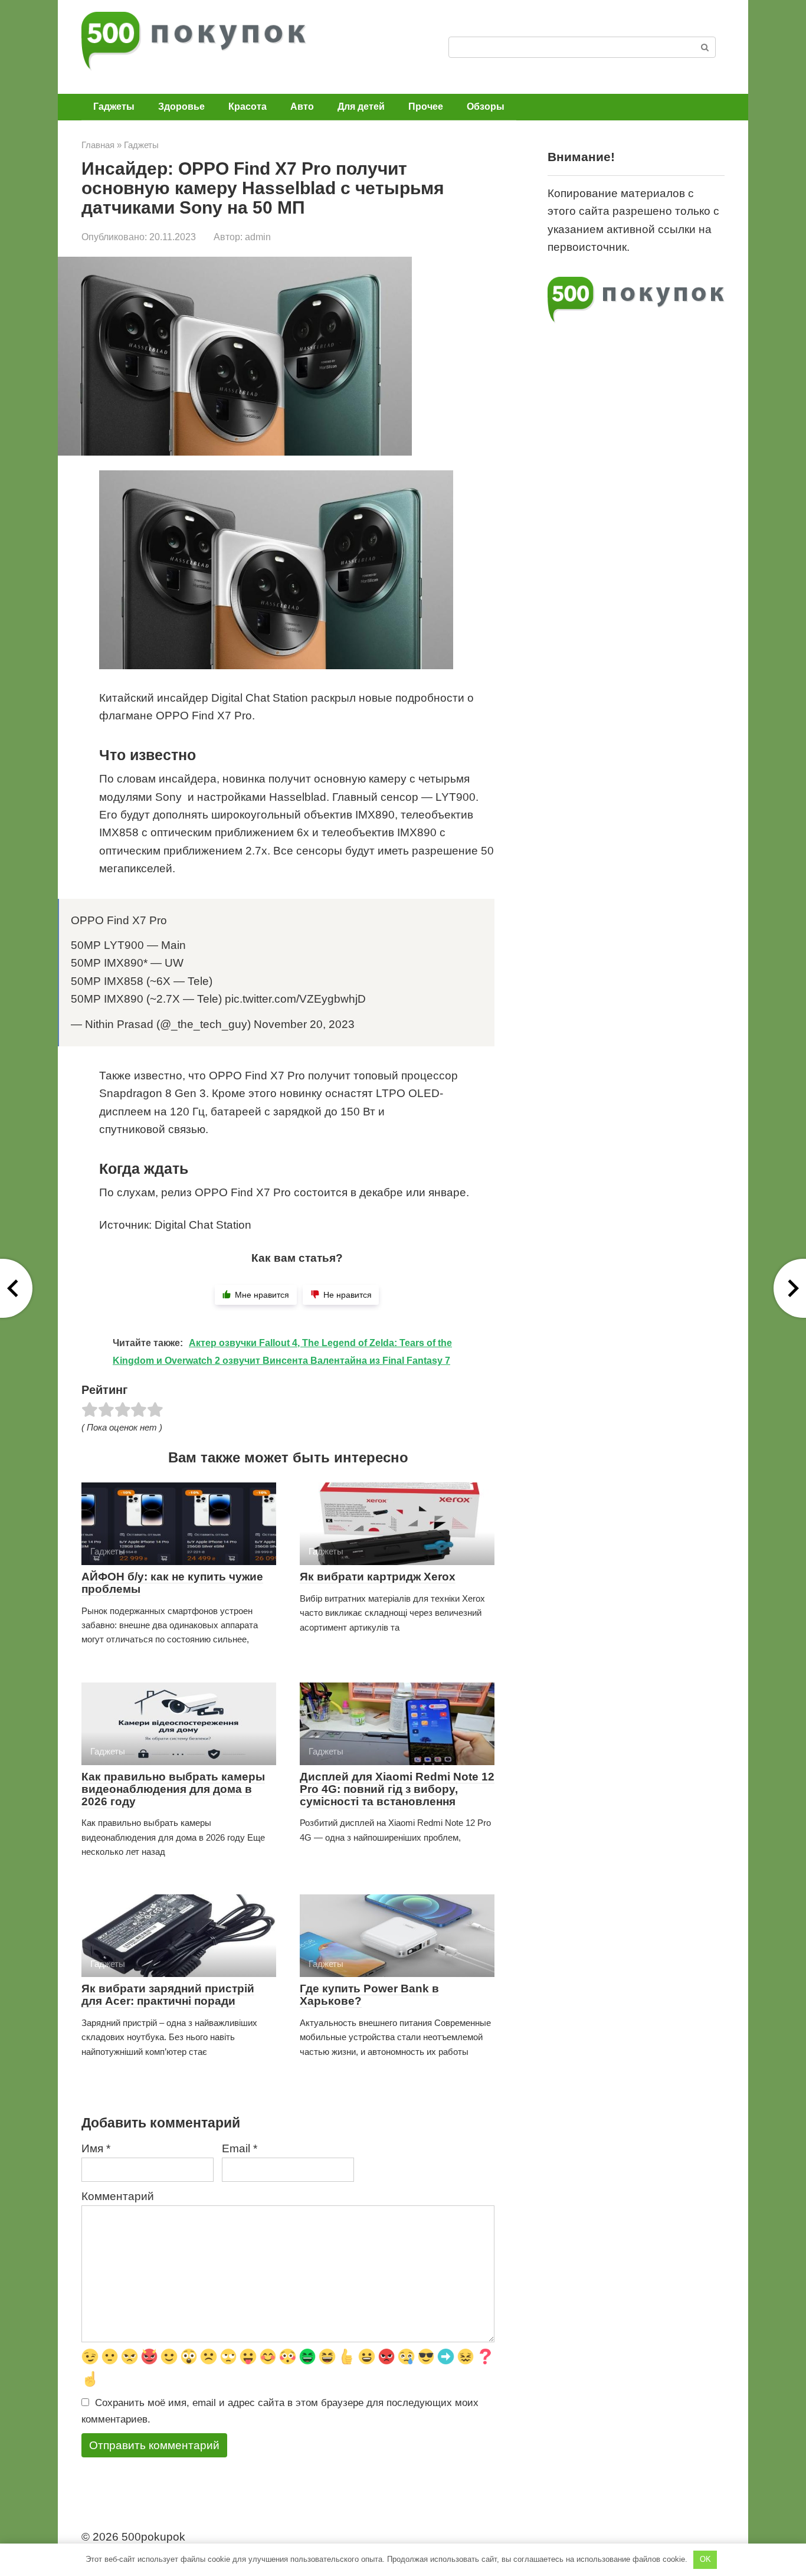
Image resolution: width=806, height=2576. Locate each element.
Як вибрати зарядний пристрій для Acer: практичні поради (168, 1995)
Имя (96, 2148)
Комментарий (118, 2196)
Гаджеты (114, 107)
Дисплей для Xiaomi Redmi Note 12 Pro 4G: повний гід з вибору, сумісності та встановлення (397, 1789)
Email (240, 2148)
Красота (248, 107)
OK (705, 2559)
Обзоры (486, 107)
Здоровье (181, 107)
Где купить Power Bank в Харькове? (369, 1995)
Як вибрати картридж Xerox (378, 1577)
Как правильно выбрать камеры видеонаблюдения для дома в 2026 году (173, 1789)
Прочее (426, 107)
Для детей (361, 107)
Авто (302, 107)
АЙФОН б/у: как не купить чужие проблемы (172, 1583)
